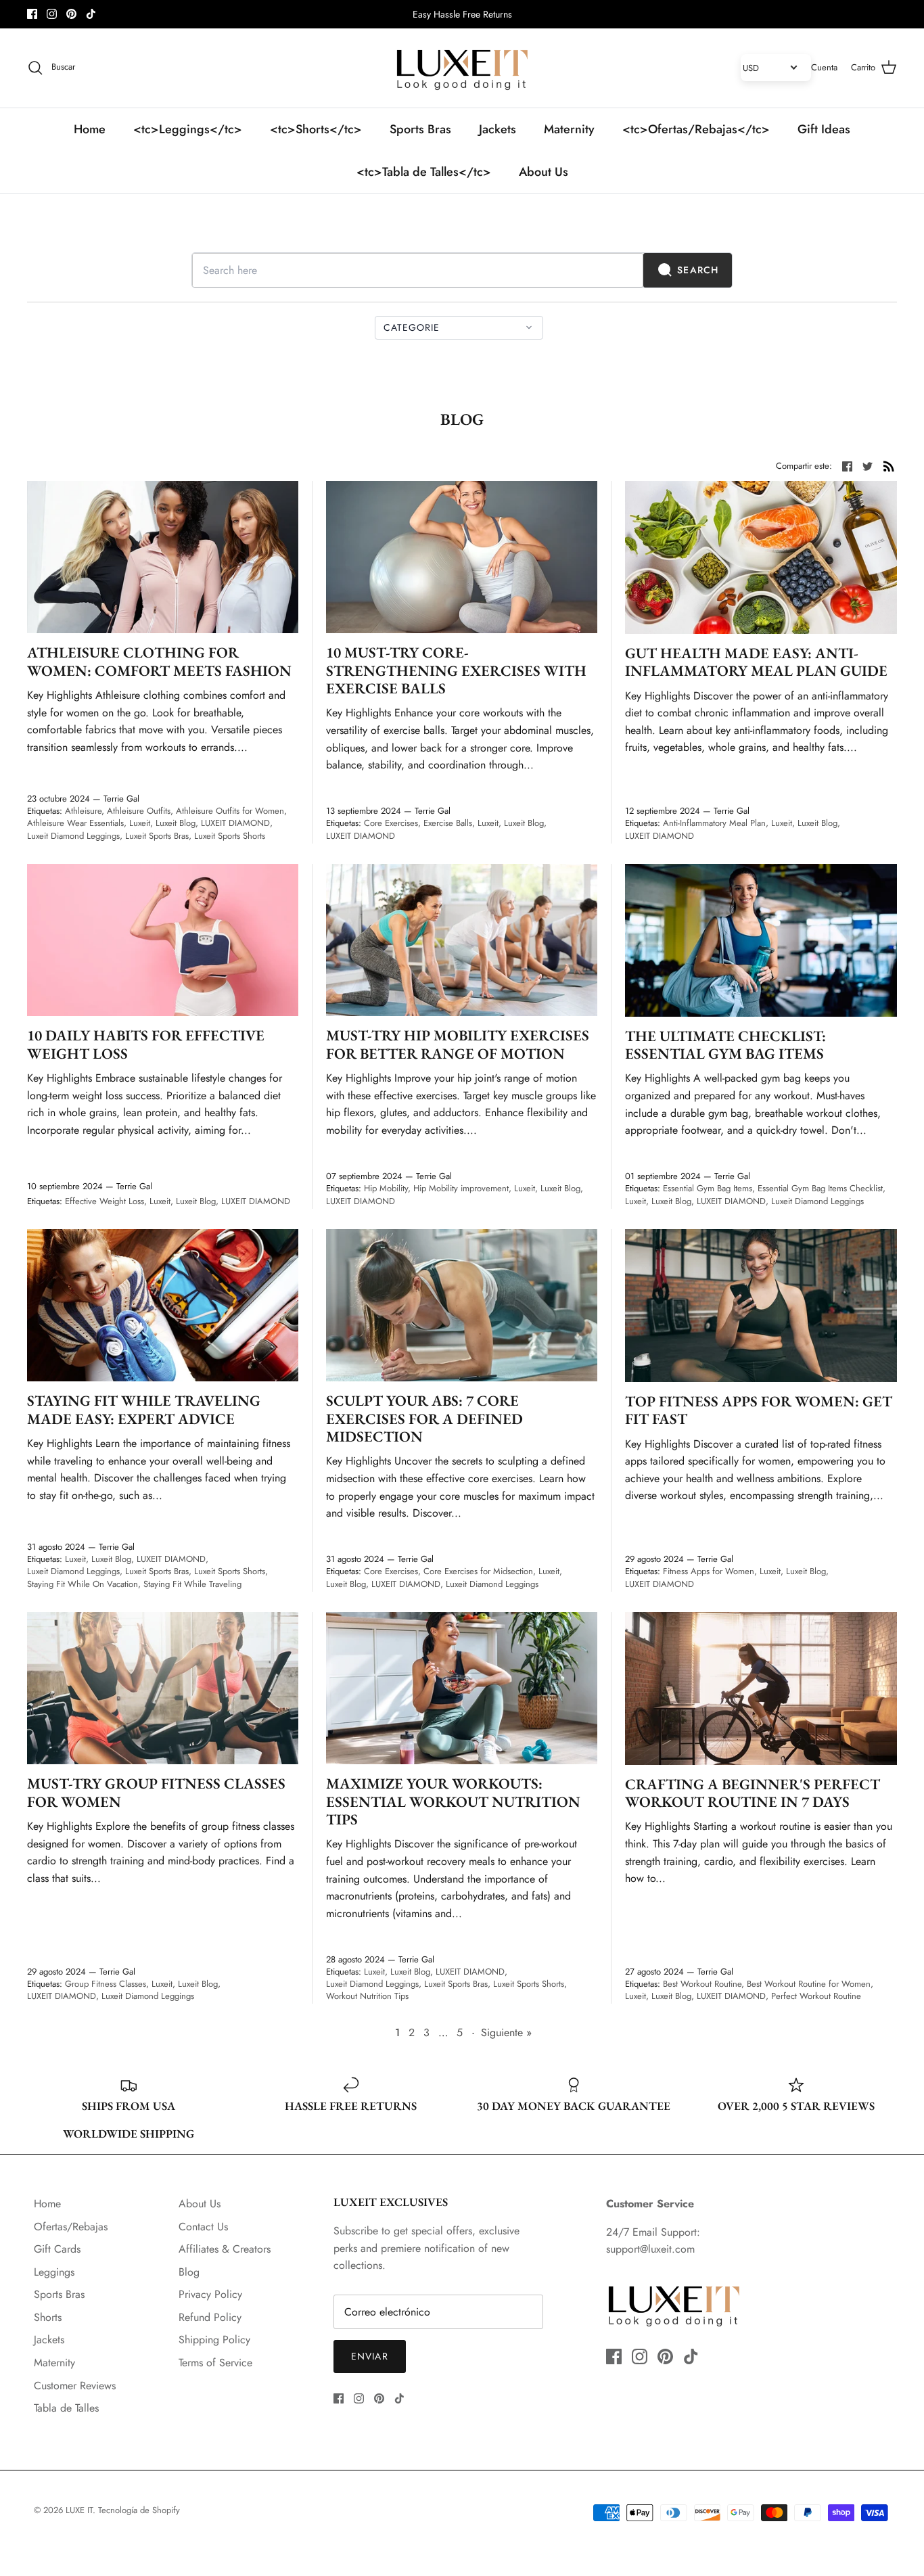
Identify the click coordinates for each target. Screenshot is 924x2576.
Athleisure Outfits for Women (230, 811)
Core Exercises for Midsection (478, 1571)
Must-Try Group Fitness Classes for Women (156, 1792)
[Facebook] (32, 14)
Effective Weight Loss (105, 1201)
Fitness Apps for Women (709, 1571)
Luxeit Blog (176, 823)
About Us (544, 172)
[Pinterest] (71, 14)
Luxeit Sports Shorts (230, 836)
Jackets (498, 129)
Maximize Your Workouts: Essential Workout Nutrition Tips (453, 1801)
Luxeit (140, 823)
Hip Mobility (386, 1188)
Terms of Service (215, 2363)
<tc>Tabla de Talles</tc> (424, 172)
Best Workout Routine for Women (809, 1984)
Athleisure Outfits (139, 811)
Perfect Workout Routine (816, 1996)
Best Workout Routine (702, 1984)
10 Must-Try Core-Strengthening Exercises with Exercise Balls (456, 670)
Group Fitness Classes (106, 1984)
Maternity (569, 129)
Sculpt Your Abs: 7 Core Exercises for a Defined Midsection (424, 1419)
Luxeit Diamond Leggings (73, 836)
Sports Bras (420, 129)
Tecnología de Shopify (139, 2510)
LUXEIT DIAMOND (235, 823)
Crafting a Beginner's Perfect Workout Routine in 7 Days (753, 1793)
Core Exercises (391, 823)
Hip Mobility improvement (461, 1188)
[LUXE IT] (462, 68)
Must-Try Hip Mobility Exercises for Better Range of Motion (458, 1044)
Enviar (370, 2356)
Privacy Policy (210, 2294)
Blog (189, 2272)
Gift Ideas (824, 129)
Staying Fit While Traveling (192, 1584)
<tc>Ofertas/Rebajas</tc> (696, 129)
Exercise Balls (448, 823)
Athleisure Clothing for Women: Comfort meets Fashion (159, 661)
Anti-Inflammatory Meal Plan (714, 823)
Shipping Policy (214, 2340)
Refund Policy (210, 2317)
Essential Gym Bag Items (708, 1188)
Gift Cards (57, 2249)
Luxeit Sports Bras (157, 836)
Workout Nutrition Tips (367, 1996)
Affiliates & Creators (225, 2249)
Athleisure (83, 811)
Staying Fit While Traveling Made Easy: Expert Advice (144, 1409)
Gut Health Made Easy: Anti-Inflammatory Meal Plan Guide (756, 662)
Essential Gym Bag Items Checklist (820, 1188)
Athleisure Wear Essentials (75, 823)
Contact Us (203, 2227)
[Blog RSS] (889, 465)
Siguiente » (506, 2032)
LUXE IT (79, 2510)
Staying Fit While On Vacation (83, 1584)
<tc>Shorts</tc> (316, 129)
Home (90, 129)
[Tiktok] (91, 14)
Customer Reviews (75, 2386)
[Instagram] (52, 14)
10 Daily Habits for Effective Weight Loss (146, 1044)
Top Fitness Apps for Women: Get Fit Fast (759, 1410)
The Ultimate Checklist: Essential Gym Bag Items (725, 1045)
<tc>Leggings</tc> (188, 129)
